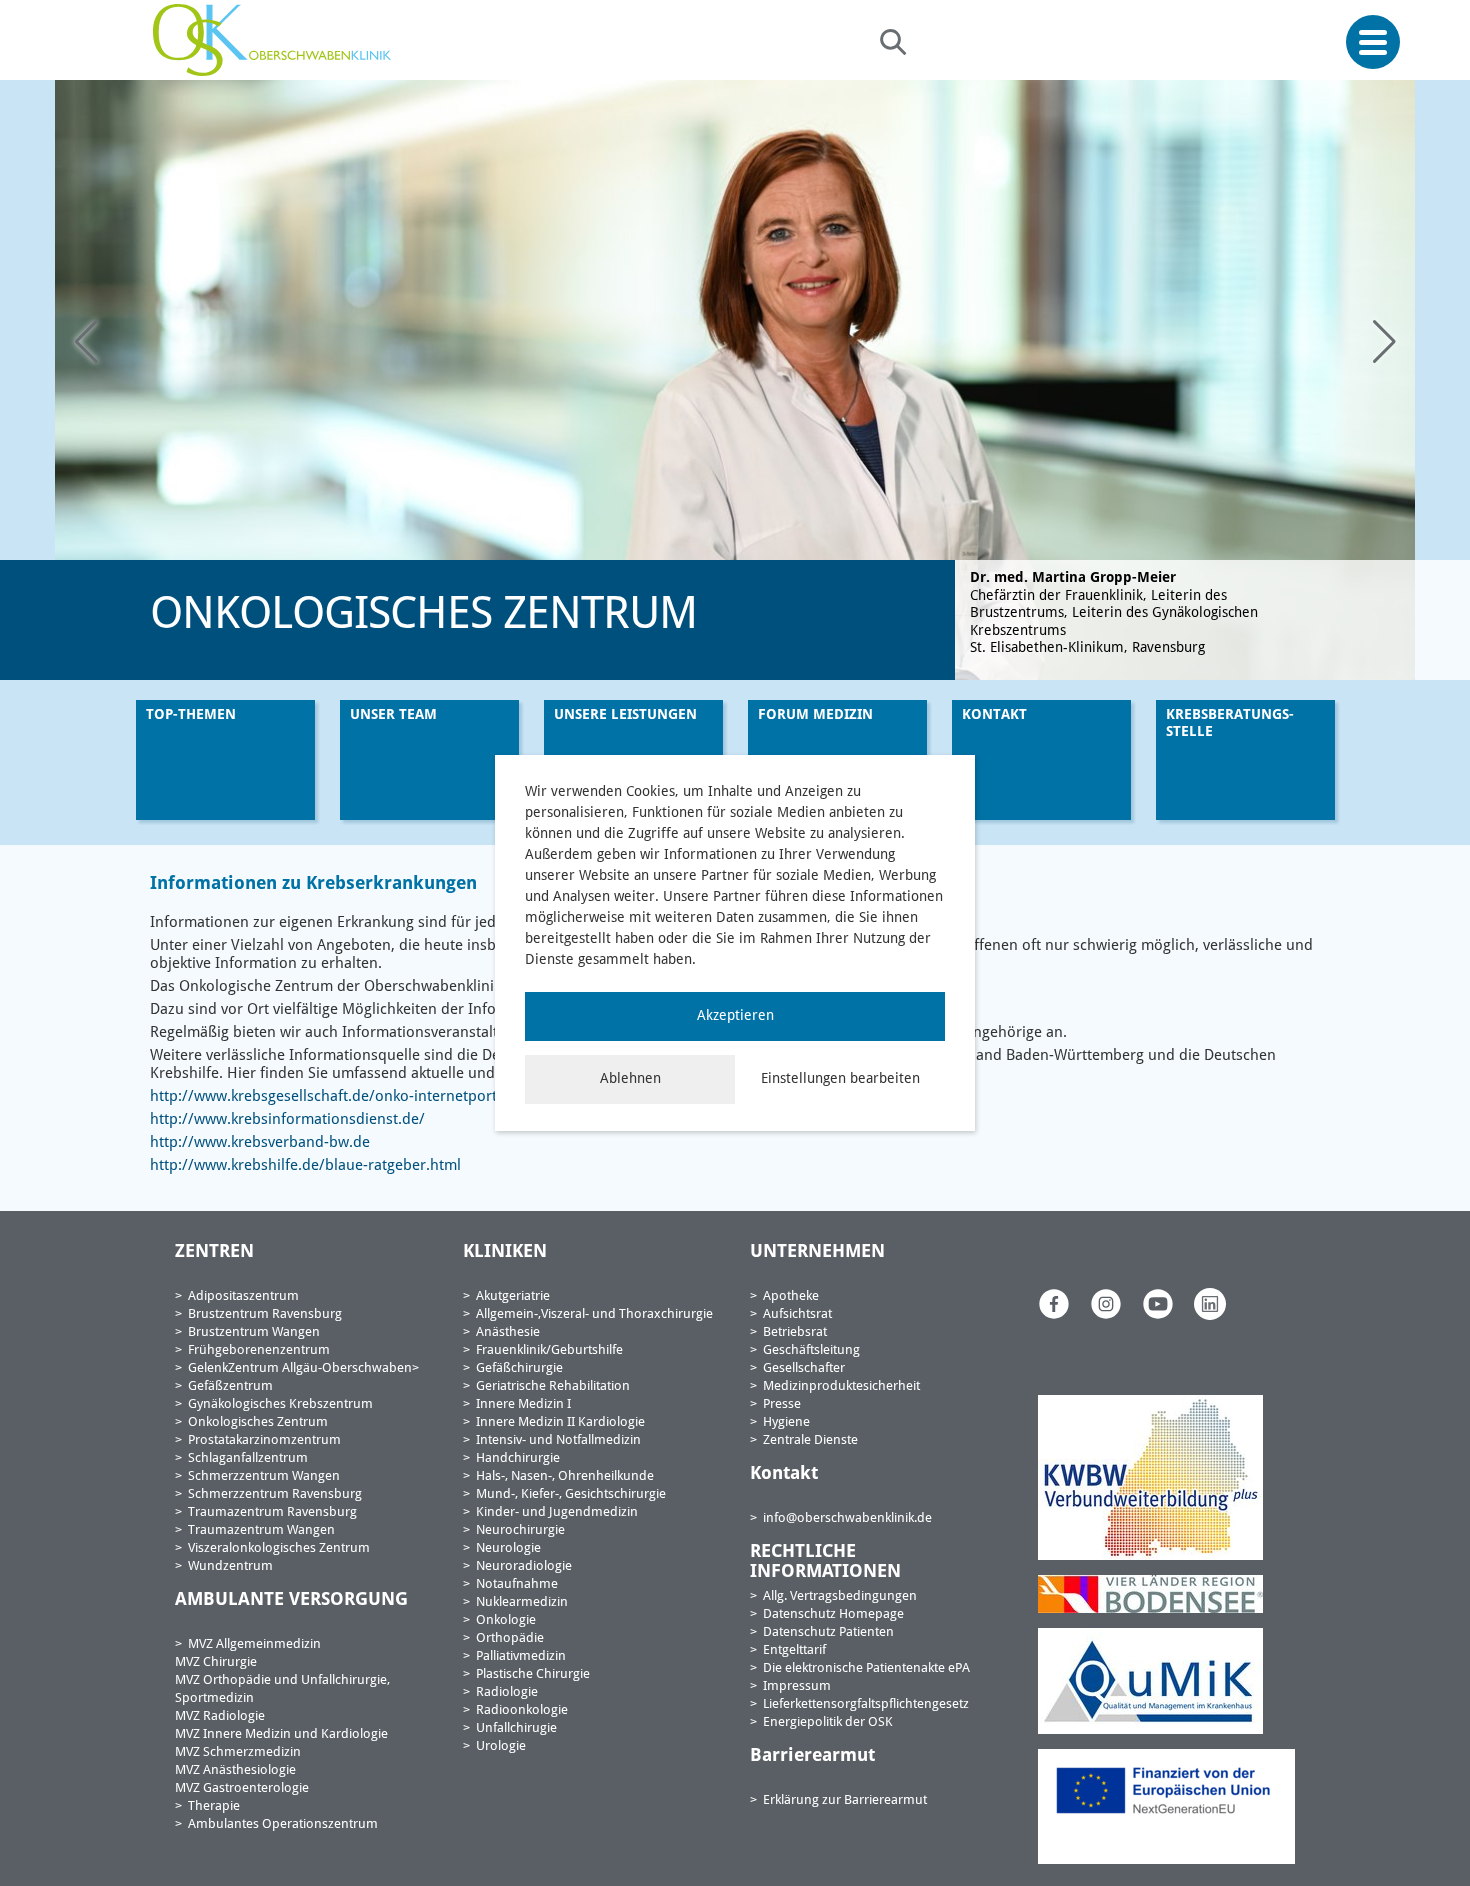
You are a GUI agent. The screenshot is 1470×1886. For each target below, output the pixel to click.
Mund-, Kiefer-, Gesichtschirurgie (571, 1494)
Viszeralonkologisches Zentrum (279, 1548)
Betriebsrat (795, 1332)
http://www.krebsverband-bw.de (260, 1143)
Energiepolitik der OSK (828, 1722)
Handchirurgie (518, 1458)
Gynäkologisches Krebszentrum (280, 1404)
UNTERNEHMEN (817, 1252)
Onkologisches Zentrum (258, 1422)
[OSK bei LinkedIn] (1210, 1304)
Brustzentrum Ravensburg (265, 1314)
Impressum (797, 1686)
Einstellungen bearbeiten (840, 1079)
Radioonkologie (522, 1710)
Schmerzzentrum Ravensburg (275, 1494)
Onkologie (506, 1620)
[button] (1384, 342)
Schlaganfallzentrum (248, 1458)
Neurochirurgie (520, 1530)
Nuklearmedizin (522, 1602)
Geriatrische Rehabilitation (553, 1386)
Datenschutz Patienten (828, 1632)
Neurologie (508, 1548)
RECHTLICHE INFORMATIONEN (825, 1562)
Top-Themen (191, 715)
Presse (782, 1404)
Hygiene (786, 1422)
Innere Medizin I (523, 1404)
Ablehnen (630, 1079)
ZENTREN (214, 1252)
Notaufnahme (517, 1584)
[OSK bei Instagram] (1106, 1304)
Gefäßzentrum (230, 1386)
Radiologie (507, 1692)
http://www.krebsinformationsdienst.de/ (287, 1120)
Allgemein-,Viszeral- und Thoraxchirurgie (594, 1314)
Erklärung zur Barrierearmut (845, 1800)
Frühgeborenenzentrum (259, 1350)
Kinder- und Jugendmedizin (557, 1512)
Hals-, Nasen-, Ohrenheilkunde (565, 1476)
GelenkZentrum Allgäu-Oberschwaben (300, 1368)
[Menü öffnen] (1373, 42)
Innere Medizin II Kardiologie (560, 1422)
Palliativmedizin (521, 1656)
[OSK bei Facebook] (1054, 1304)
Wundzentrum (230, 1566)
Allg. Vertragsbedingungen (840, 1596)
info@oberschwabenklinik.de (847, 1518)
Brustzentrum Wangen (254, 1332)
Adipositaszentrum (243, 1296)
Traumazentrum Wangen (261, 1530)
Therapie (214, 1806)
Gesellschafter (804, 1368)
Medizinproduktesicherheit (841, 1386)
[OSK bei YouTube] (1158, 1304)
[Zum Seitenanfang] (1448, 1824)
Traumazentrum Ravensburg (272, 1512)
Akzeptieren (735, 1016)
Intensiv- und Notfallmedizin (558, 1440)
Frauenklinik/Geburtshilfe (549, 1350)
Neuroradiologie (524, 1566)
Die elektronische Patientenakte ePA (866, 1668)
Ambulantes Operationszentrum (283, 1824)
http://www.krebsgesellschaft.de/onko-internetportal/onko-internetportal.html (417, 1097)
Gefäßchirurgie (519, 1368)
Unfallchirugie (516, 1728)
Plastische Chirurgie (533, 1674)
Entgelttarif (794, 1650)
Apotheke (791, 1296)
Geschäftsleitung (811, 1350)
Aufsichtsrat (797, 1314)
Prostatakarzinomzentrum (264, 1440)
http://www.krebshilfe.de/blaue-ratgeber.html (305, 1166)
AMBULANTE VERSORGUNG (291, 1600)
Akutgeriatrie (513, 1296)
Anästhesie (508, 1332)
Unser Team (393, 715)
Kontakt (994, 715)
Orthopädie (510, 1638)
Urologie (501, 1746)
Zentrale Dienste (810, 1440)
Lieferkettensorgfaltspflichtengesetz (866, 1704)
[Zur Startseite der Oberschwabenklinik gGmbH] (277, 40)
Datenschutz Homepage (833, 1614)
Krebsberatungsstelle (1230, 723)
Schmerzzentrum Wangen (264, 1476)
